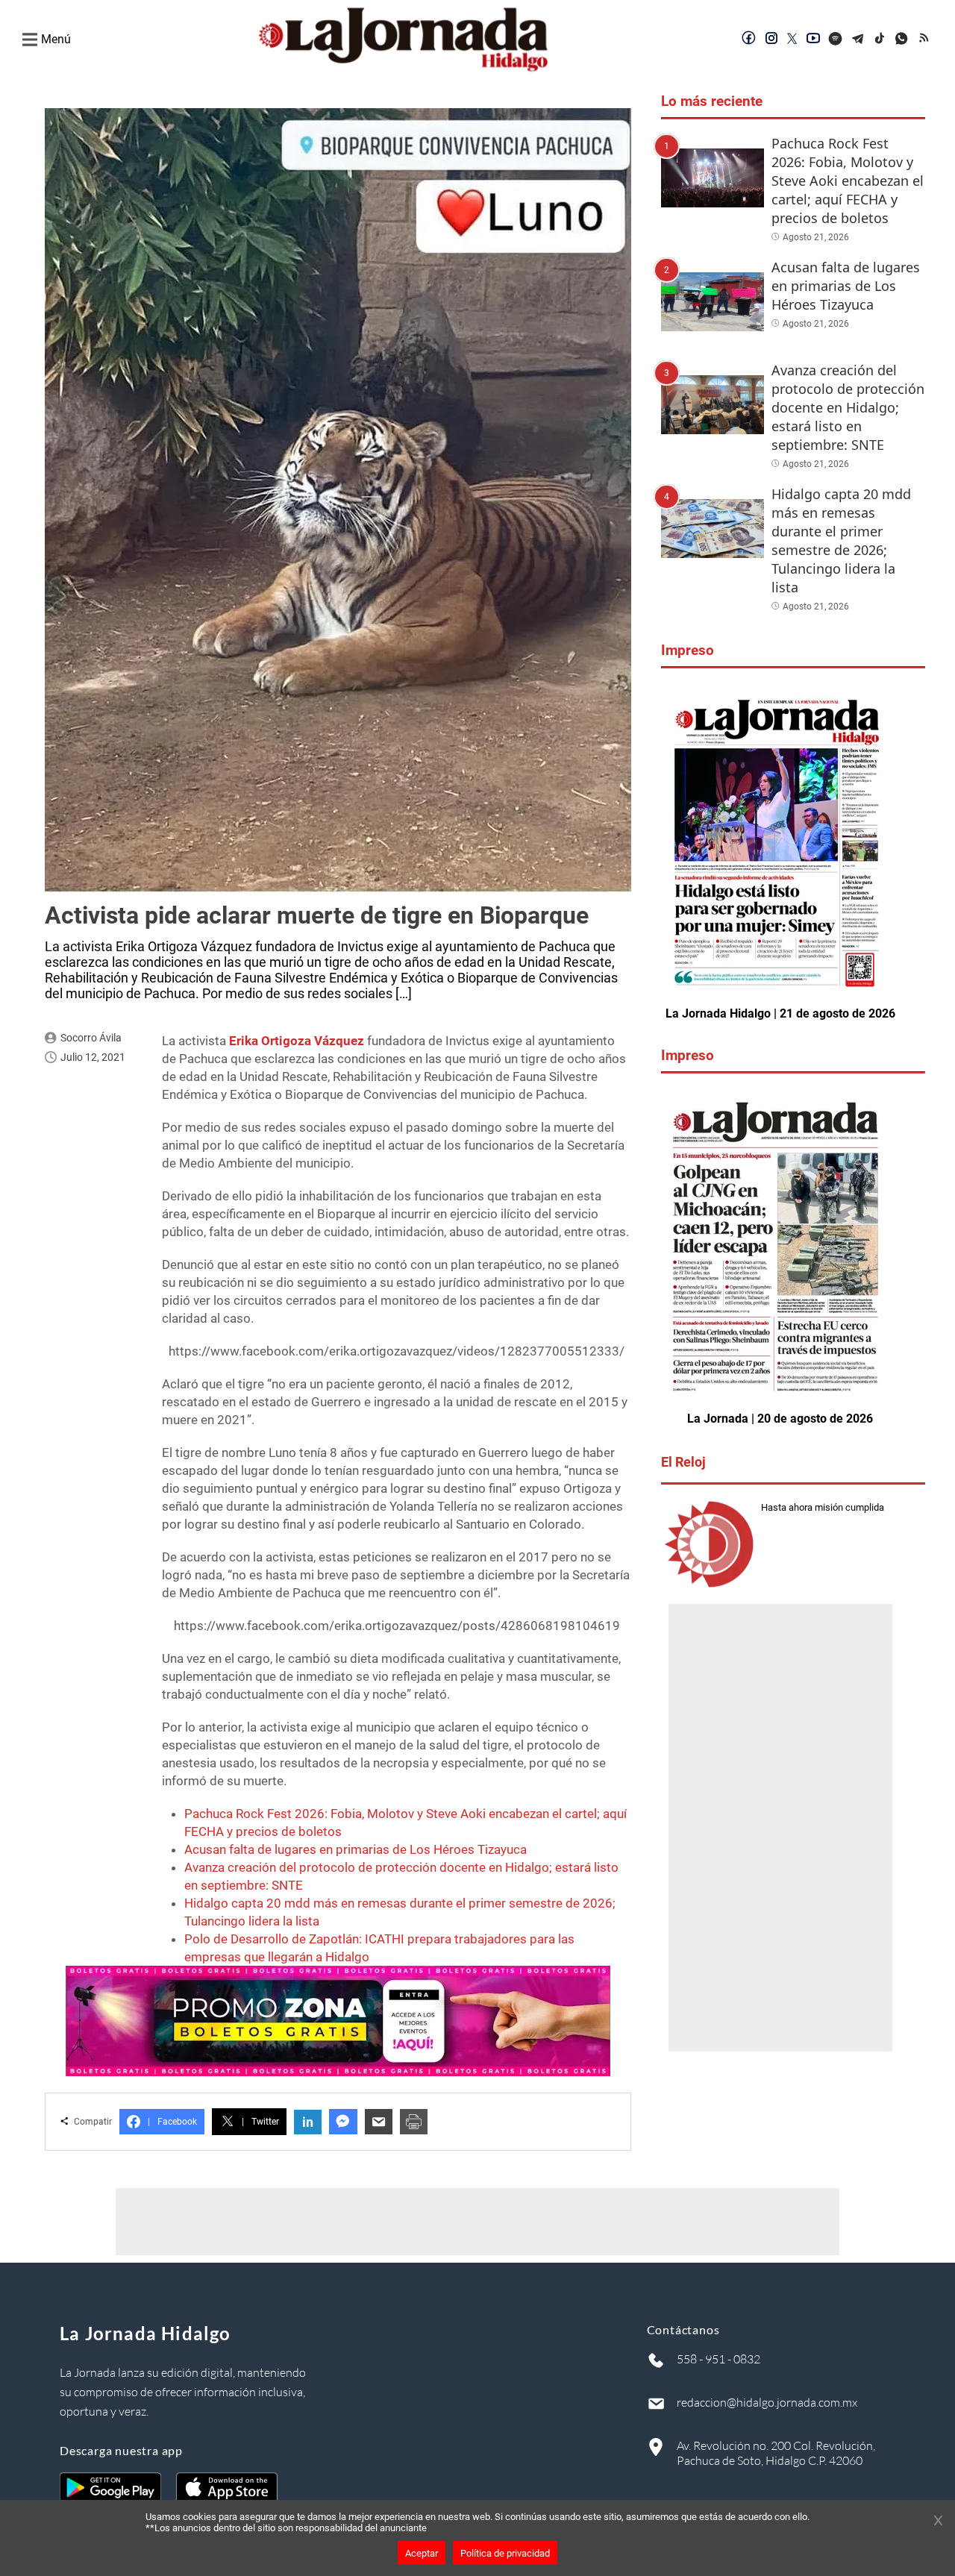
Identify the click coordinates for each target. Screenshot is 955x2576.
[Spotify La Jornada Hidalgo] (836, 40)
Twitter (260, 2122)
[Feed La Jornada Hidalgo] (925, 40)
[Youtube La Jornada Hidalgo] (813, 40)
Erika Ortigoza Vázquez (297, 1041)
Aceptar (422, 2553)
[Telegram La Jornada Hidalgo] (858, 40)
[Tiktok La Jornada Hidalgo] (880, 40)
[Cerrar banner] (938, 2522)
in (308, 2122)
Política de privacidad (505, 2553)
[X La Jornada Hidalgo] (792, 40)
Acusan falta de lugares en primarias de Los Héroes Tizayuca (356, 1849)
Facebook (172, 2122)
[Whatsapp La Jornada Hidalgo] (903, 40)
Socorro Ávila (91, 1038)
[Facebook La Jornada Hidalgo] (749, 40)
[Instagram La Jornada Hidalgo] (771, 40)
